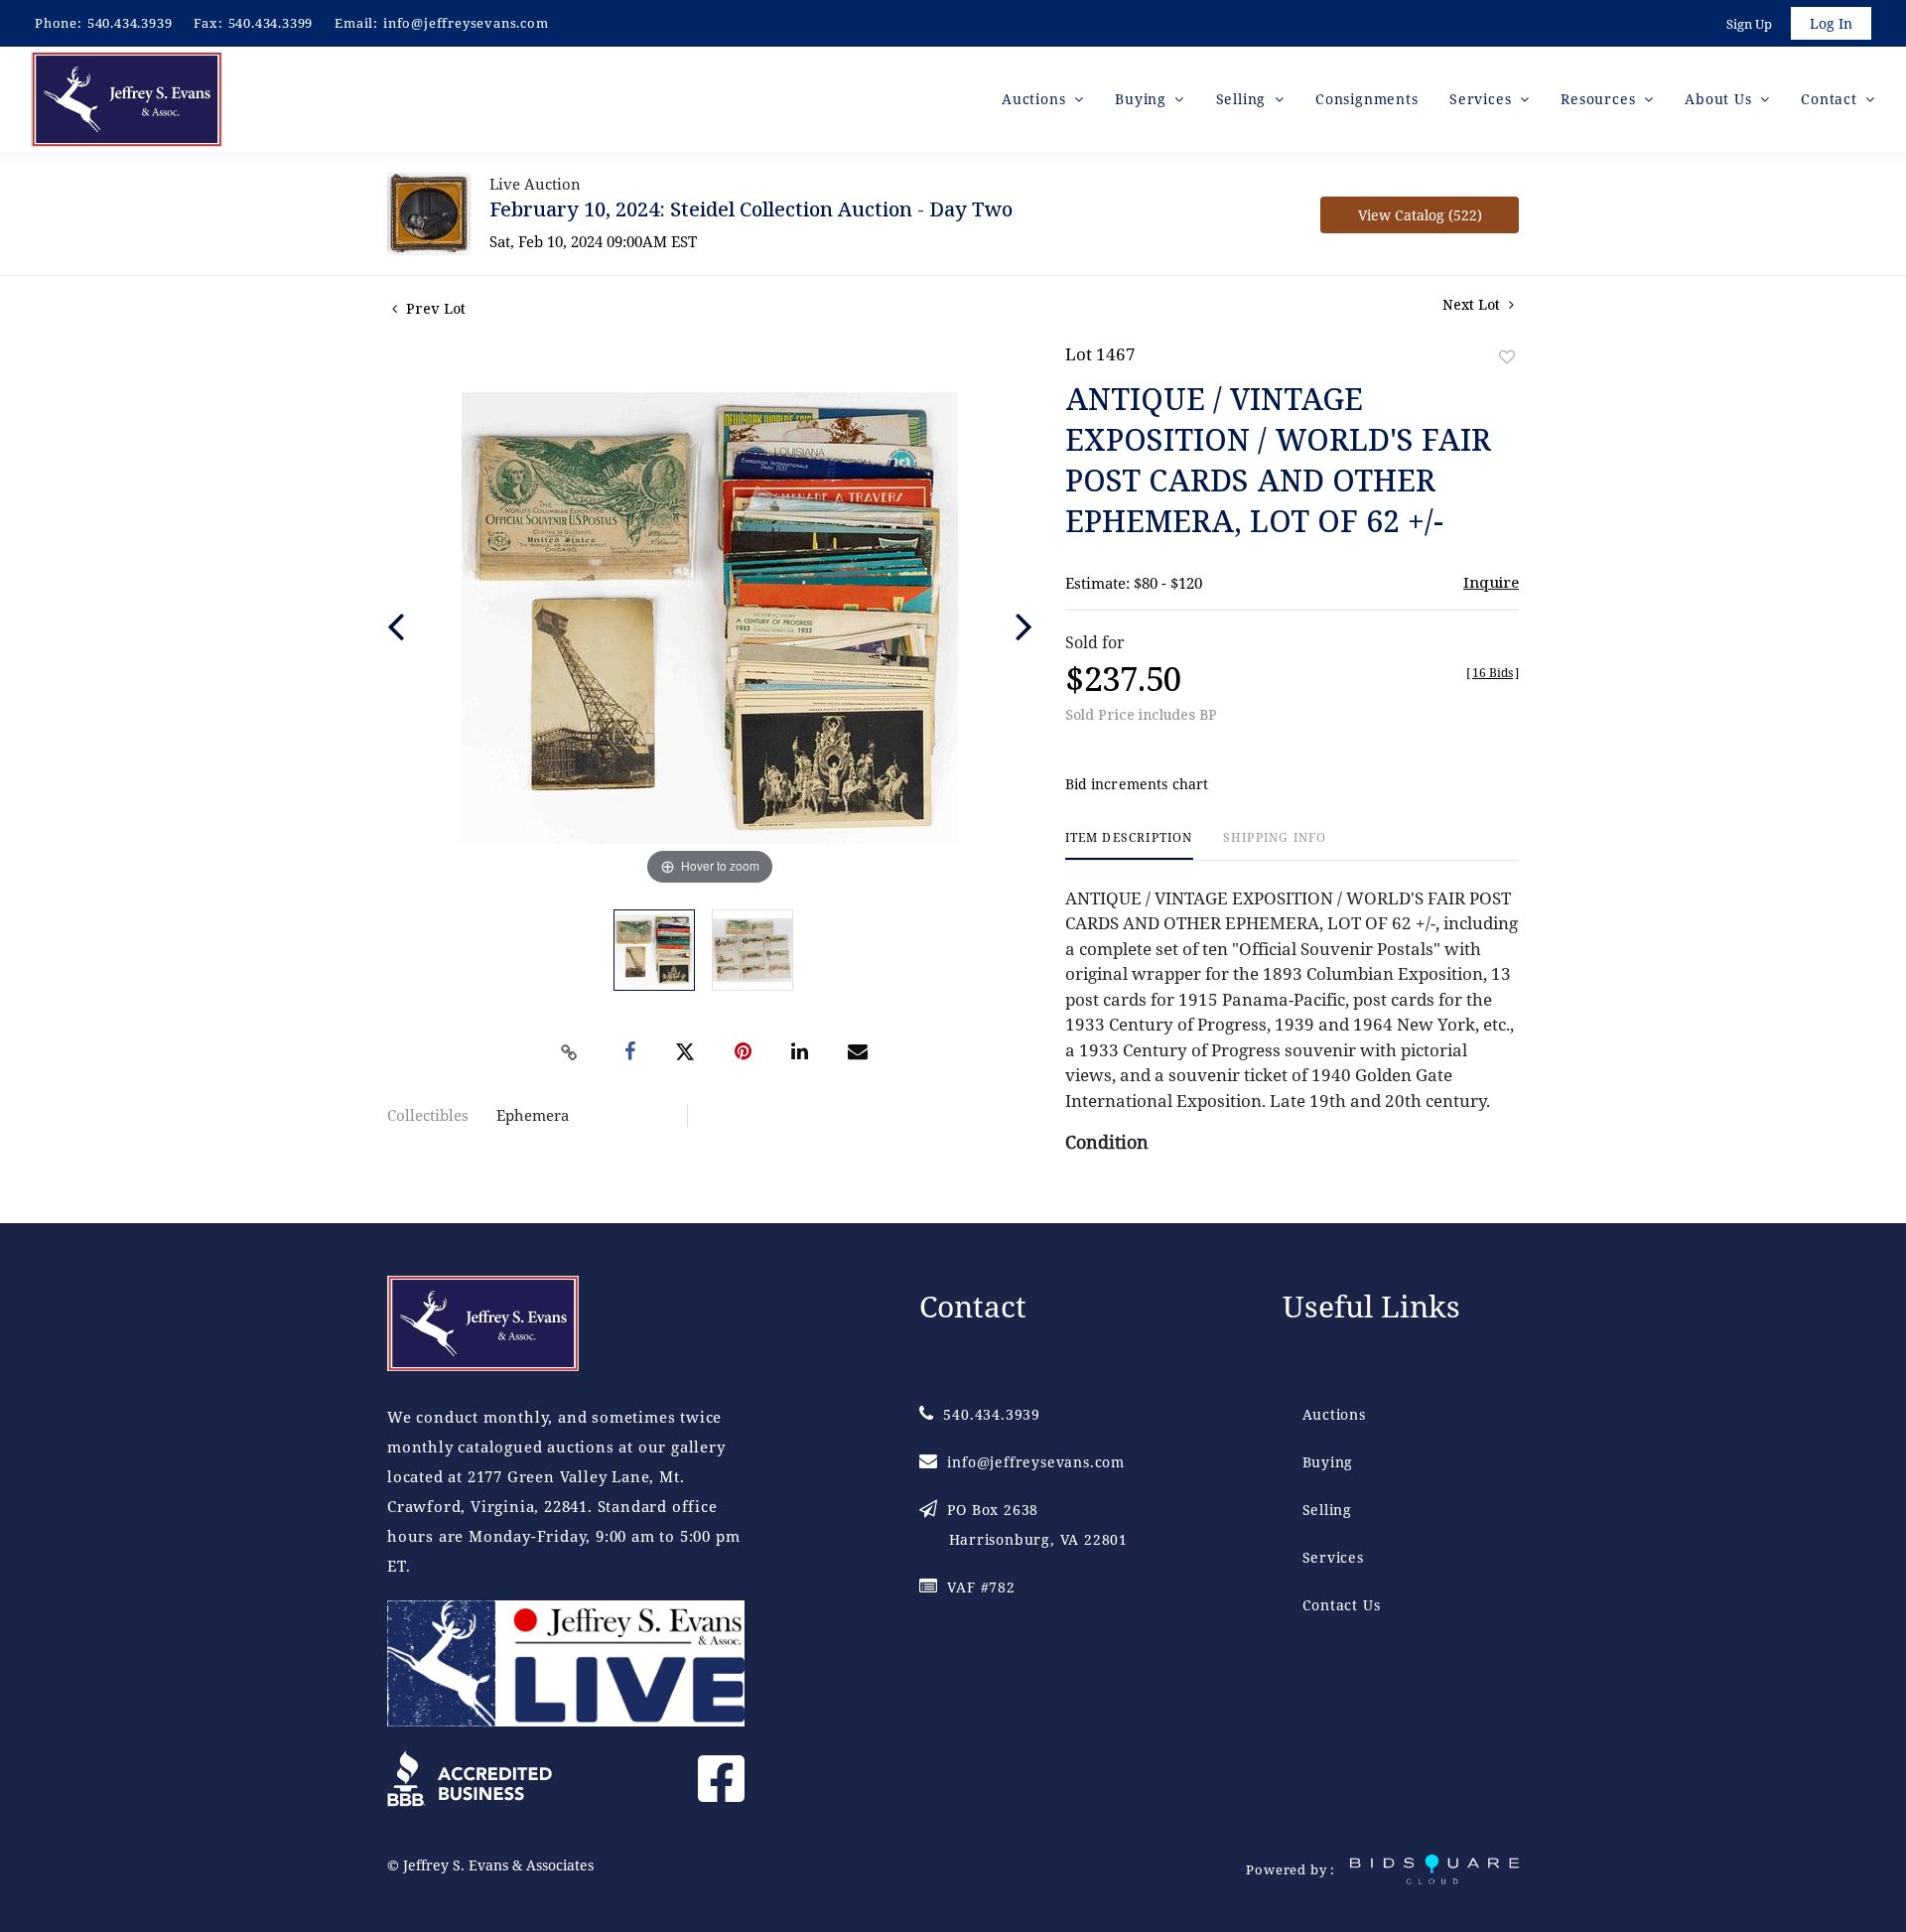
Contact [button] (1831, 99)
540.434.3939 (130, 23)
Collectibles (428, 1115)
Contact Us (1342, 1605)
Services (1333, 1557)
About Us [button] (1720, 99)
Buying (1328, 1462)
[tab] (1129, 845)
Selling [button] (1243, 99)
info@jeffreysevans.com (466, 23)
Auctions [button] (1036, 99)
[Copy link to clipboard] (570, 1052)
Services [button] (1483, 99)
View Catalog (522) (1420, 215)
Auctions (1334, 1414)
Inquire (1491, 582)
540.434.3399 (271, 23)
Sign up (1749, 24)
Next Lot (1473, 304)
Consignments (1367, 99)
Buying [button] (1143, 99)
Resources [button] (1600, 99)
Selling (1328, 1510)
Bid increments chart (1137, 784)
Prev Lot (434, 308)
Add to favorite (1507, 357)
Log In (1831, 23)
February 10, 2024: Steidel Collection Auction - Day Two (751, 209)
